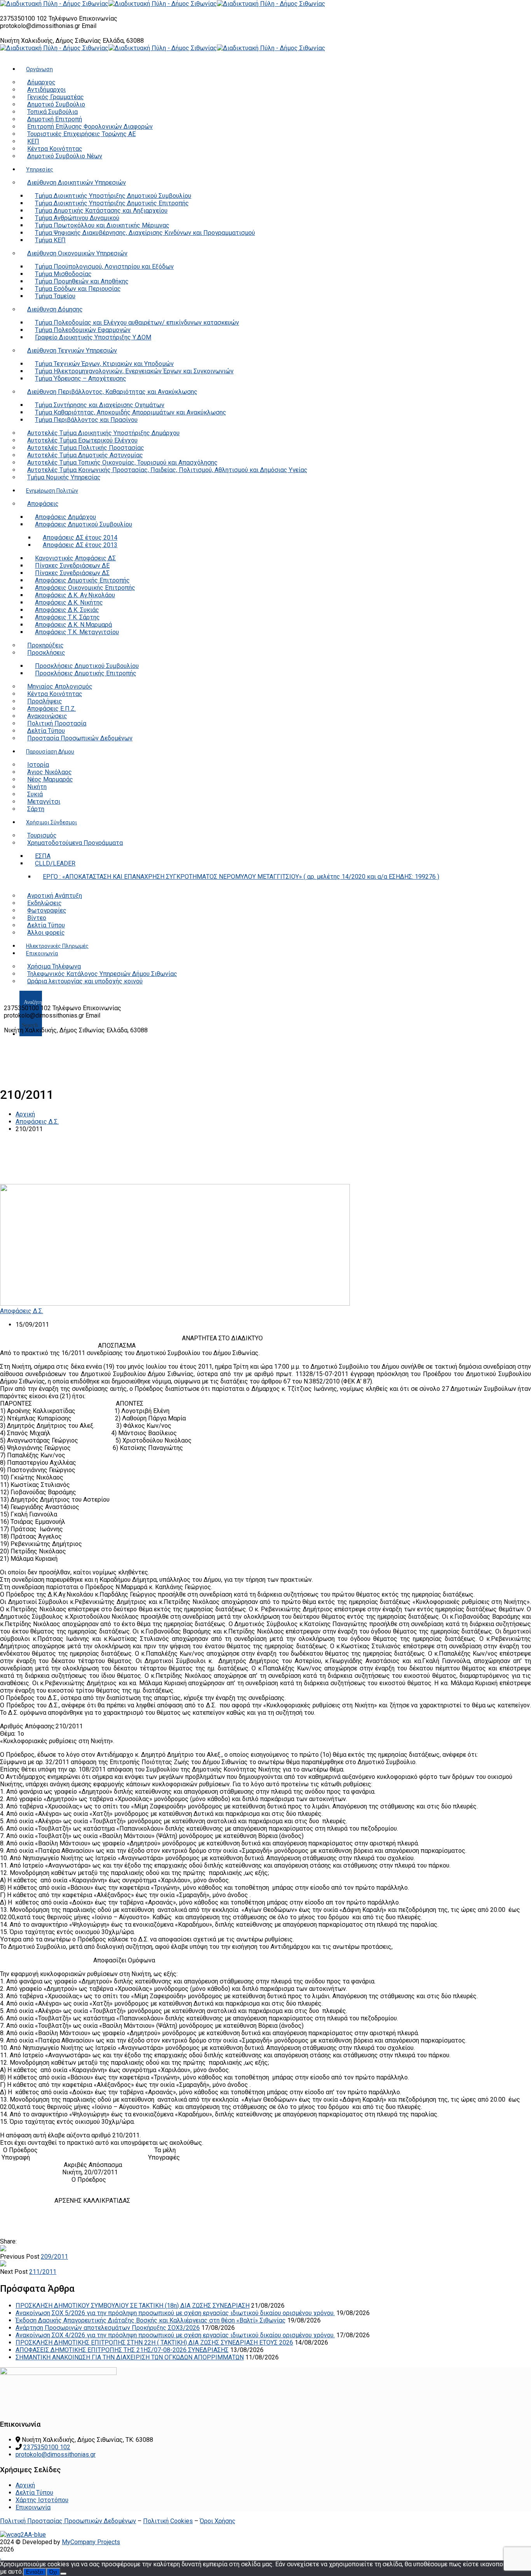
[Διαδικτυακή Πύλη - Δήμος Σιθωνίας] (54, 4)
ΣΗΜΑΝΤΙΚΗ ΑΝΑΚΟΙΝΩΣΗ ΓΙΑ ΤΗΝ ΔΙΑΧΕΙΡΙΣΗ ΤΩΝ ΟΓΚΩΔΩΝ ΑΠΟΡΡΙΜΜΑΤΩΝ (130, 2357)
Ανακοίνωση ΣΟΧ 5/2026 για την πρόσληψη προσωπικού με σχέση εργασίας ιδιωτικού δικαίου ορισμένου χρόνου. (175, 2313)
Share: (8, 2241)
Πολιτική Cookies (168, 2521)
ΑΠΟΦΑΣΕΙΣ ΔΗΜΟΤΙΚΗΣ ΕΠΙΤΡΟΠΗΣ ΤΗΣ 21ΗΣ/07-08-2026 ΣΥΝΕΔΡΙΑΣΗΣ (122, 2350)
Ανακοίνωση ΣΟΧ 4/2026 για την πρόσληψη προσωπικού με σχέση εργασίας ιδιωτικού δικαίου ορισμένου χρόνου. (175, 2335)
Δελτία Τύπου (34, 2493)
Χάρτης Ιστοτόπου (42, 2500)
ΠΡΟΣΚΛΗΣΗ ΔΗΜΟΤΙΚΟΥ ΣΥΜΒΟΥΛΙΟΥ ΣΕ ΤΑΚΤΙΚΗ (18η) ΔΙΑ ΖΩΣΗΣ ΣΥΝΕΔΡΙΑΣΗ (133, 2306)
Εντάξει (35, 2572)
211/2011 (43, 2272)
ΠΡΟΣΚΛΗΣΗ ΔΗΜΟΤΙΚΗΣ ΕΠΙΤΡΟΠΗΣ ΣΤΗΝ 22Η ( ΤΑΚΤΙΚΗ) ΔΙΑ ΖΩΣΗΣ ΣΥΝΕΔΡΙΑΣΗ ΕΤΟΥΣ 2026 (154, 2343)
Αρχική (25, 1114)
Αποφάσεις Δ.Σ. (37, 1122)
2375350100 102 (24, 18)
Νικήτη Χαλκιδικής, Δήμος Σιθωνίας (51, 41)
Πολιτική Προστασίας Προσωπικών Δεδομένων (68, 2521)
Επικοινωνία (33, 2507)
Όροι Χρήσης (218, 2521)
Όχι (53, 2572)
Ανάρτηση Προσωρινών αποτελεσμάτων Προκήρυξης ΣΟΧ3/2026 (108, 2328)
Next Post (14, 2272)
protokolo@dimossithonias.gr (40, 26)
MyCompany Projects (91, 2542)
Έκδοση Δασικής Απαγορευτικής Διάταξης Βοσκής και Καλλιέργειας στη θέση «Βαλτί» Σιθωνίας (151, 2320)
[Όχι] (63, 2574)
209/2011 (54, 2257)
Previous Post (20, 2257)
